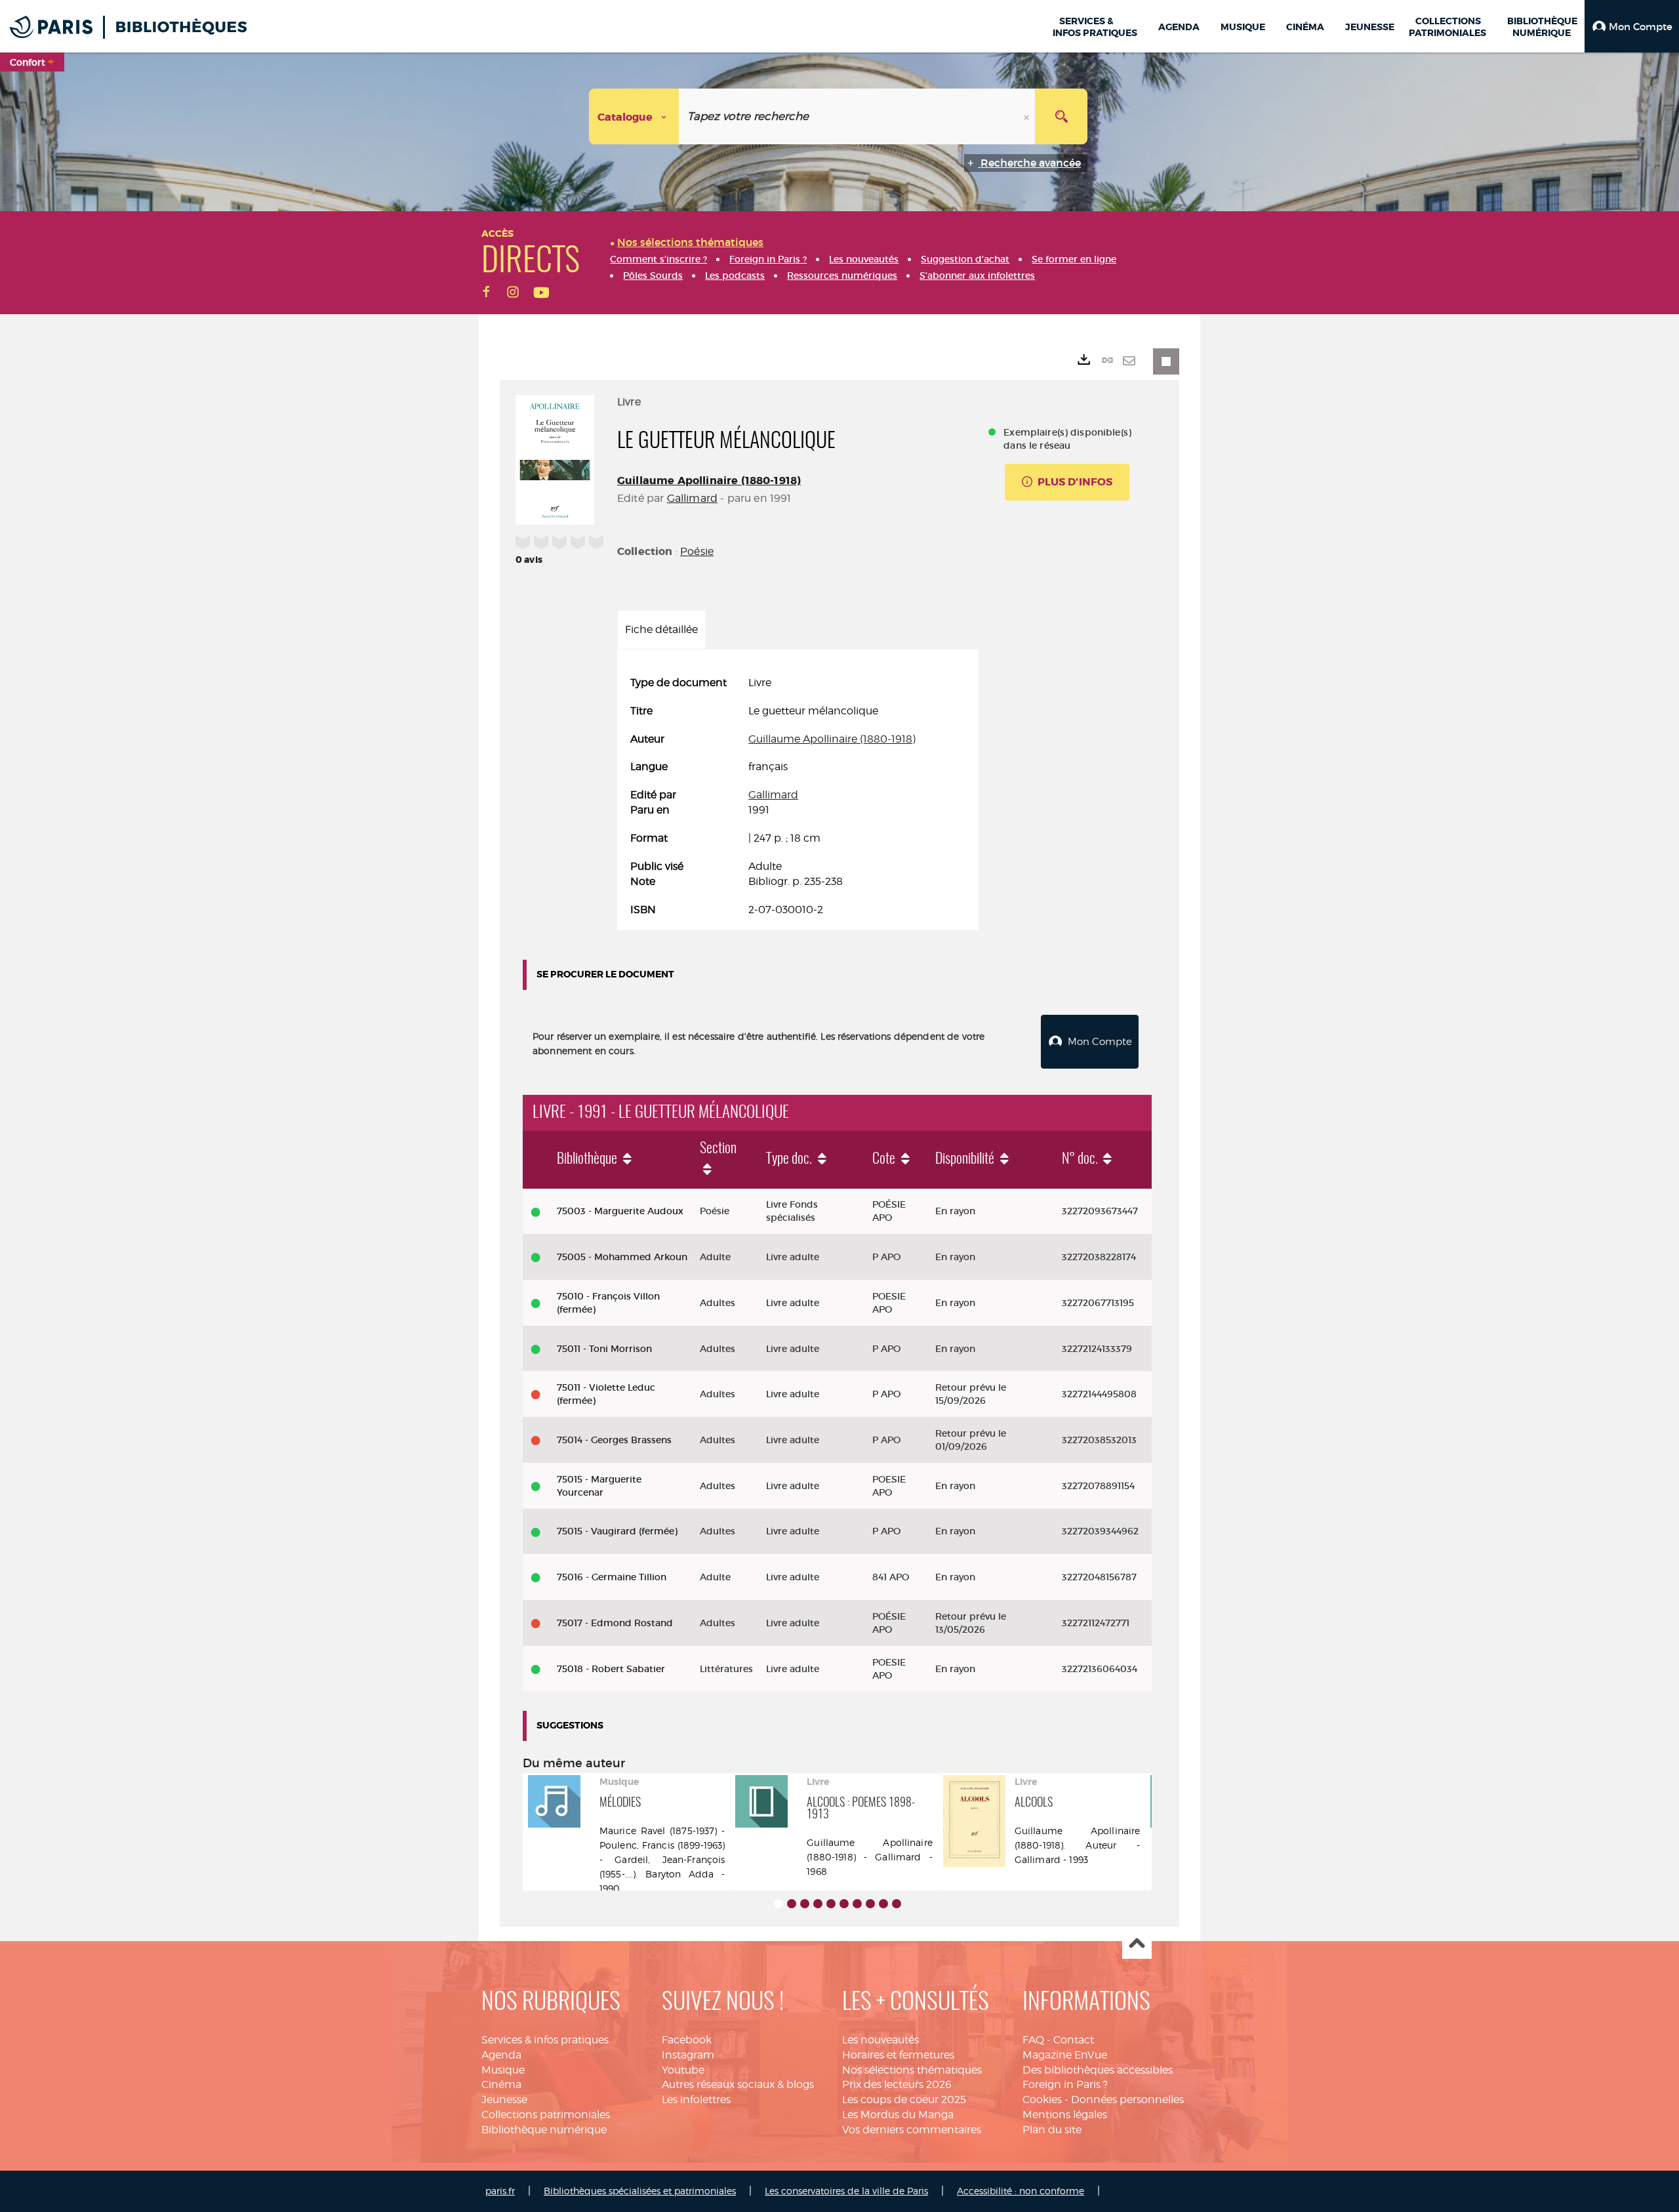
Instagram (688, 2055)
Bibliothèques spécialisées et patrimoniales (640, 2191)
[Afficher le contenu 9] (883, 1904)
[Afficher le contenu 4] (818, 1904)
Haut (1137, 1945)
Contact (1074, 2040)
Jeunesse (504, 2099)
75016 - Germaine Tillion (612, 1577)
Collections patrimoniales (546, 2115)
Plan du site (1052, 2130)
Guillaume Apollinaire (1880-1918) (709, 481)
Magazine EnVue (1065, 2055)
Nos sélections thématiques (912, 2070)
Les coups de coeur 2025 (904, 2099)
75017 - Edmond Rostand (615, 1623)
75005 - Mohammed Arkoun (622, 1257)
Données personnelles (1127, 2099)
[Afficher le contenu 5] (831, 1904)
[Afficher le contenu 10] (897, 1904)
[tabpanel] (798, 796)
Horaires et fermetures (898, 2055)
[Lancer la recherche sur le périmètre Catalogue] (1061, 116)
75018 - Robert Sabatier (611, 1669)
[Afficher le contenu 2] (792, 1904)
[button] (1632, 26)
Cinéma (501, 2084)
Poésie (697, 551)
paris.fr (500, 2191)
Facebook (687, 2040)
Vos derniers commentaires (912, 2130)
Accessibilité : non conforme (1021, 2191)
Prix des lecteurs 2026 (897, 2084)
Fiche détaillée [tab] (661, 629)
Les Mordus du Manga (898, 2115)
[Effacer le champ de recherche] (1028, 116)
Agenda (501, 2055)
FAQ (1033, 2040)
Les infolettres (696, 2099)
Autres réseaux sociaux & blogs (738, 2084)
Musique (503, 2070)
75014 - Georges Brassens (614, 1440)
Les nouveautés (880, 2040)
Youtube (683, 2070)
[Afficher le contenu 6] (844, 1904)
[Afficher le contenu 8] (870, 1904)
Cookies (1042, 2099)
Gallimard (692, 498)
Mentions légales (1065, 2115)
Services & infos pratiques (545, 2040)
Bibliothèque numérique (544, 2130)
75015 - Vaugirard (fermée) (617, 1531)
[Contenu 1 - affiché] (779, 1904)
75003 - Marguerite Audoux (620, 1211)
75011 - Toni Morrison (604, 1349)
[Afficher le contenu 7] (857, 1904)
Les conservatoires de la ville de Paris (846, 2191)
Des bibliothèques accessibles (1098, 2070)
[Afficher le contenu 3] (805, 1904)
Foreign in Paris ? (1065, 2084)
